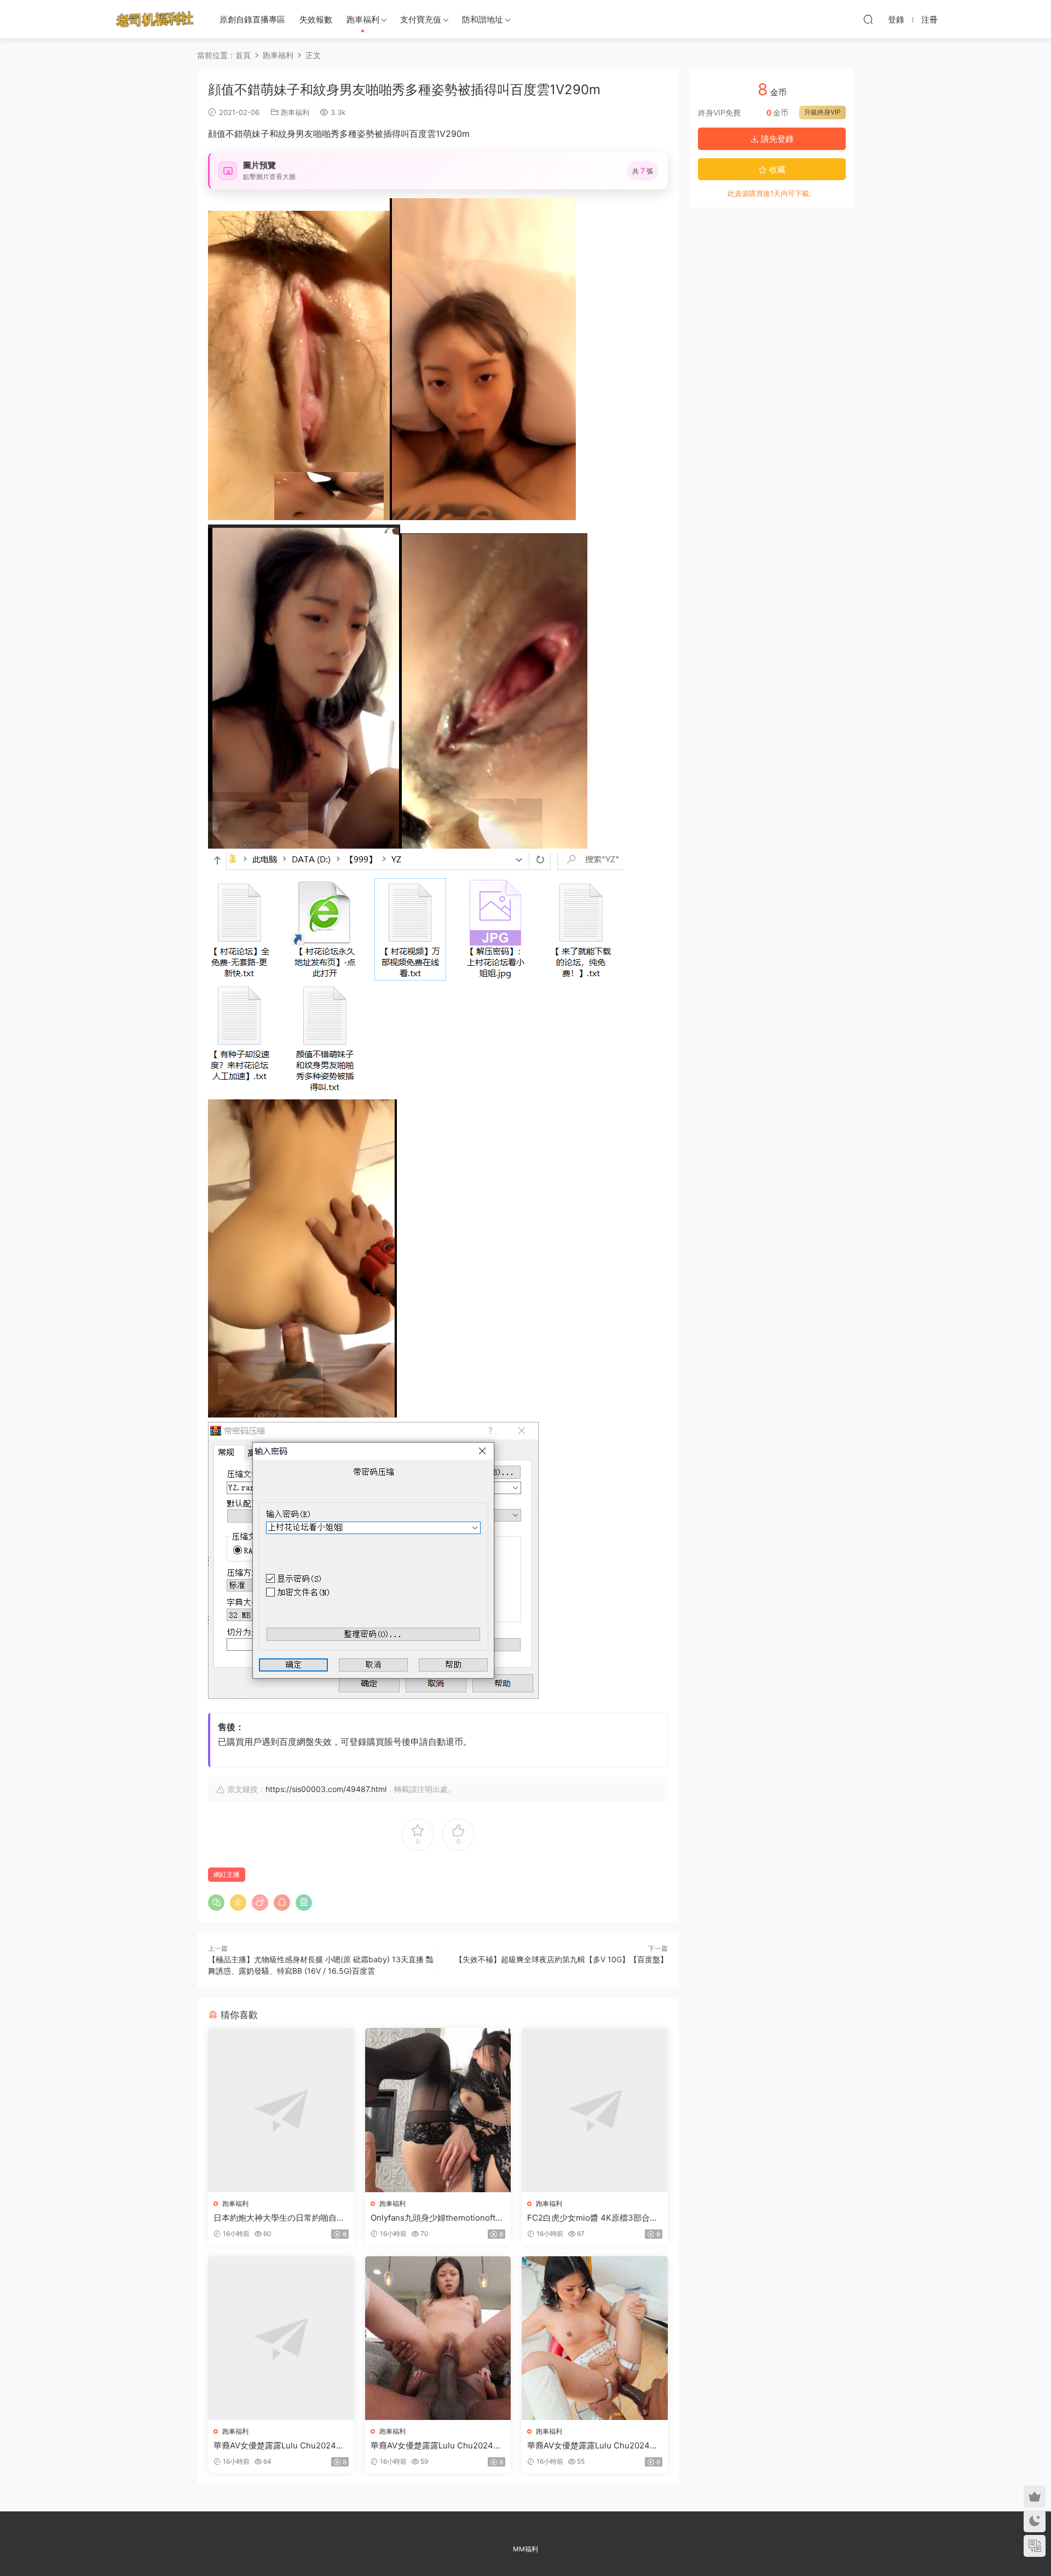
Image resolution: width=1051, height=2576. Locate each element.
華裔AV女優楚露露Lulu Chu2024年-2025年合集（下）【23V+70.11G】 (594, 2446)
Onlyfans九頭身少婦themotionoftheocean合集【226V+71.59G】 (438, 2218)
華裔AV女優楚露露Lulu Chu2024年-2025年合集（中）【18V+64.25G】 (438, 2446)
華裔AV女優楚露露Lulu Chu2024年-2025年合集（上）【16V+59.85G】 (281, 2446)
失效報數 (316, 19)
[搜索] (868, 19)
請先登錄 (776, 139)
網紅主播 (227, 1874)
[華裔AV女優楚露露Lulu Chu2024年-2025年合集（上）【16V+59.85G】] (281, 2338)
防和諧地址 (483, 19)
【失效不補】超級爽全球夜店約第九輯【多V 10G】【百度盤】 (561, 1959)
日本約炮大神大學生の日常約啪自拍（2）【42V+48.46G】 (279, 2218)
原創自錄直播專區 (252, 19)
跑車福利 (363, 19)
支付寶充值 (421, 19)
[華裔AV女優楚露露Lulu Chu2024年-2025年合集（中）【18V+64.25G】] (438, 2338)
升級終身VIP (822, 112)
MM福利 (525, 2549)
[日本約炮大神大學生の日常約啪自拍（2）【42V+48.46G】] (281, 2110)
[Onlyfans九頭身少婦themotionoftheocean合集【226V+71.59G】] (438, 2110)
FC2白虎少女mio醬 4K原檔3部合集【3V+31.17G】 (593, 2218)
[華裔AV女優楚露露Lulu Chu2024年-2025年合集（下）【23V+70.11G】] (595, 2338)
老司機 (155, 19)
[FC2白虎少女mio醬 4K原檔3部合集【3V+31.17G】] (595, 2110)
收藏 (776, 169)
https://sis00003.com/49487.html (326, 1789)
